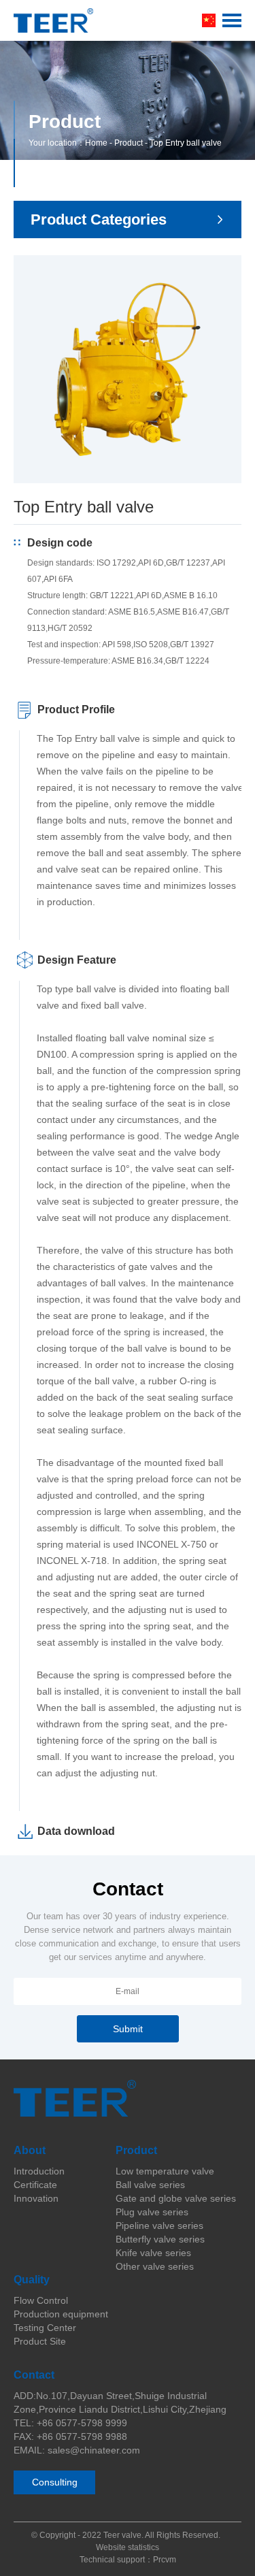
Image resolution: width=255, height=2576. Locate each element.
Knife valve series (153, 2253)
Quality (32, 2280)
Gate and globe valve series (176, 2198)
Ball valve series (150, 2185)
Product (129, 143)
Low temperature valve (165, 2171)
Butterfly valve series (160, 2239)
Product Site (40, 2341)
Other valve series (155, 2266)
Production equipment (61, 2314)
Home (96, 143)
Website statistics (128, 2547)
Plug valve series (152, 2212)
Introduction (39, 2171)
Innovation (36, 2198)
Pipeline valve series (159, 2226)
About (30, 2150)
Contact (34, 2375)
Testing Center (45, 2328)
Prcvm (165, 2560)
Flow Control (41, 2300)
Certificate (35, 2185)
